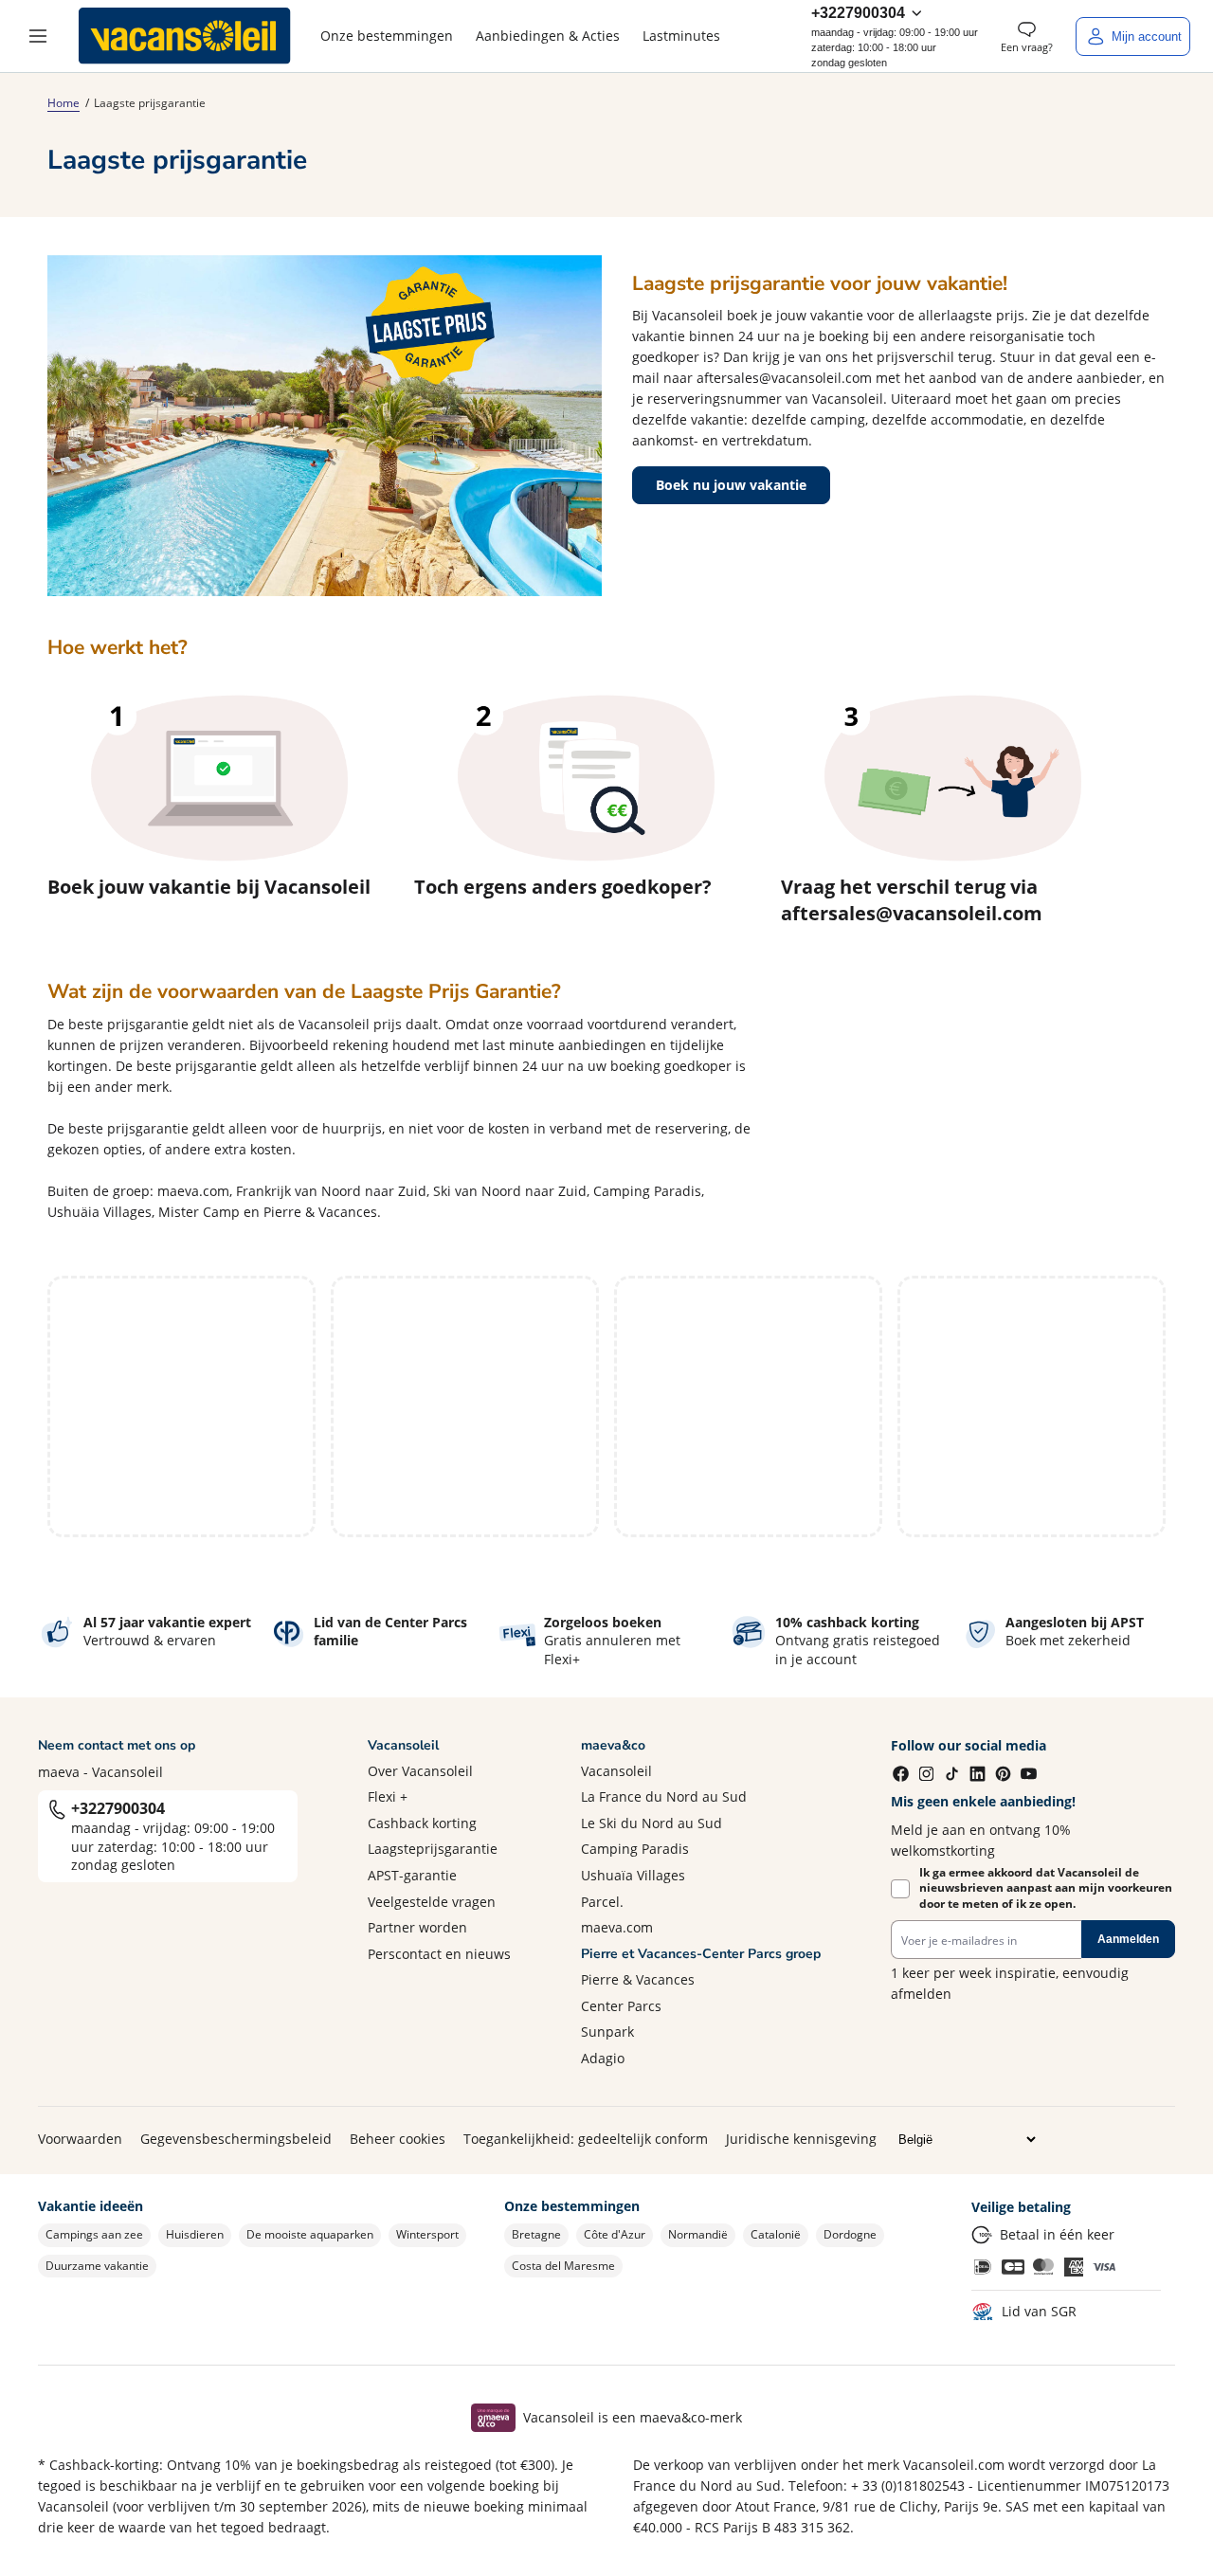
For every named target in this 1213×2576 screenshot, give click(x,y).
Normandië (698, 2234)
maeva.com (617, 1927)
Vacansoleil (616, 1771)
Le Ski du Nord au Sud (652, 1823)
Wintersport (427, 2234)
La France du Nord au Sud (664, 1796)
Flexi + (388, 1796)
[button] (38, 36)
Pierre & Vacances (638, 1979)
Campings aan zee (94, 2234)
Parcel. (602, 1902)
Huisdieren (195, 2234)
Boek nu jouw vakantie (731, 485)
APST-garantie (412, 1875)
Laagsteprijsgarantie (433, 1849)
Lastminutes (681, 36)
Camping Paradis (635, 1849)
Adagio (603, 2058)
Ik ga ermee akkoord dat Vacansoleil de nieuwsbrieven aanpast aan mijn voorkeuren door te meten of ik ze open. (1046, 1889)
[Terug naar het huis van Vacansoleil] (185, 36)
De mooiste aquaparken (310, 2234)
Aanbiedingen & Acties (548, 36)
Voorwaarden (80, 2139)
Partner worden (417, 1927)
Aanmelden (1128, 1939)
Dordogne (850, 2234)
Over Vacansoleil (420, 1771)
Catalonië (776, 2234)
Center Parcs (621, 2006)
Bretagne (536, 2234)
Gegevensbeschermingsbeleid (236, 2139)
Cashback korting (422, 1823)
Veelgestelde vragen (432, 1902)
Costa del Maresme (563, 2266)
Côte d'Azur (615, 2234)
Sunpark (607, 2032)
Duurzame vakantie (97, 2266)
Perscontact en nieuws (439, 1954)
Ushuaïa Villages (633, 1875)
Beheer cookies (398, 2139)
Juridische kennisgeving (801, 2139)
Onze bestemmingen (387, 36)
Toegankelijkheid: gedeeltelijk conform (586, 2139)
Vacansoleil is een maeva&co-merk (633, 2417)
